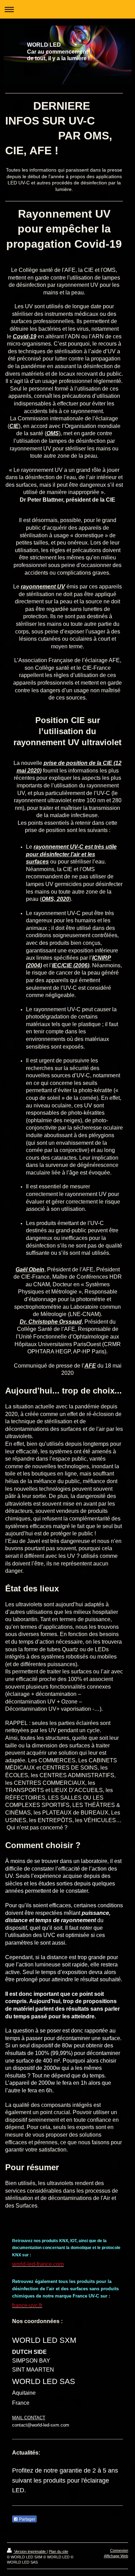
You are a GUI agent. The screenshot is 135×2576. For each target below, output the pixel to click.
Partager (27, 2519)
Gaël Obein (30, 1269)
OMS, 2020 (55, 899)
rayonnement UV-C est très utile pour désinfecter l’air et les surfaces (71, 854)
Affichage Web (116, 2556)
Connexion (119, 2550)
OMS (53, 433)
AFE (90, 1366)
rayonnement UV (43, 587)
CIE (14, 426)
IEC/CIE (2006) (71, 965)
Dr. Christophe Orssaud (51, 1322)
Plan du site (58, 2551)
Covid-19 (25, 336)
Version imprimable (30, 2551)
